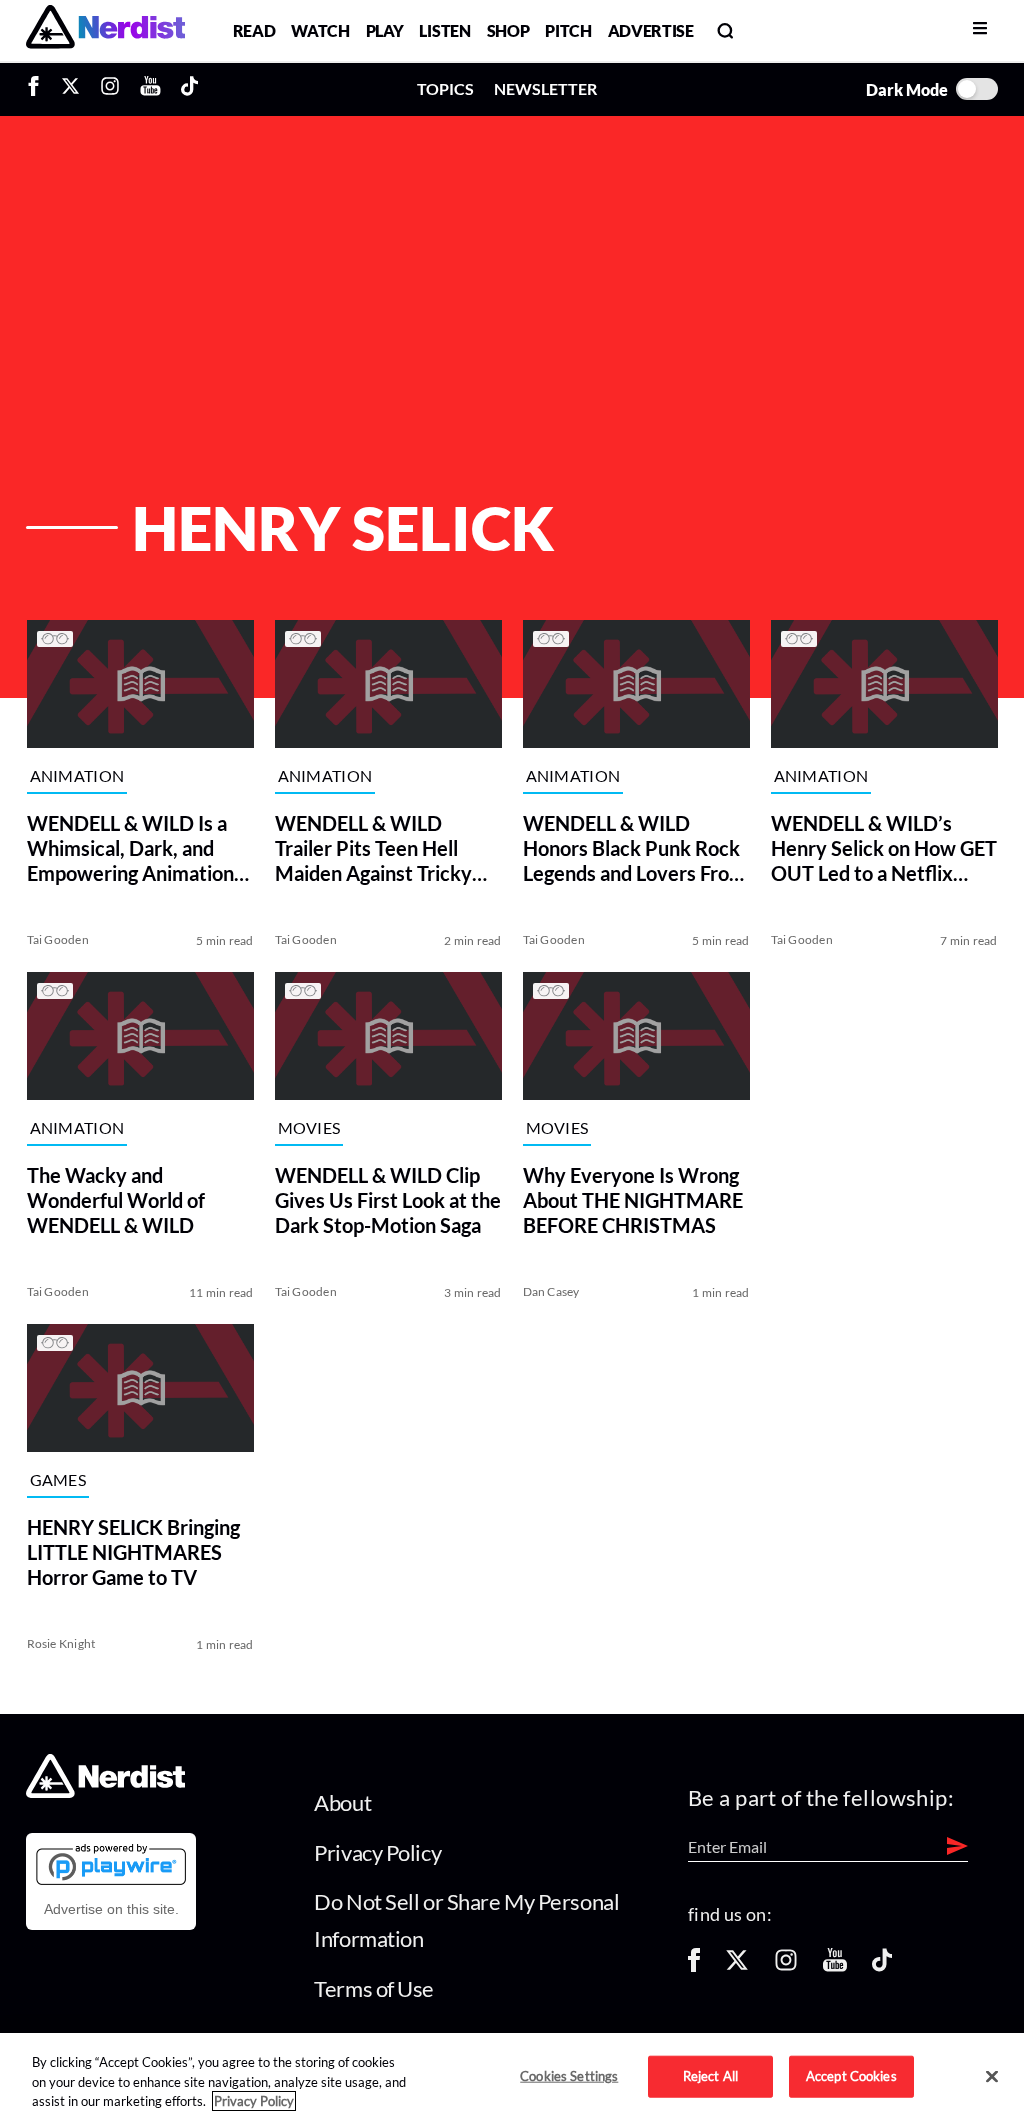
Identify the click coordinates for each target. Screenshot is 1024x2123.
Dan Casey (550, 1291)
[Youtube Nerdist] (150, 89)
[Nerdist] (105, 30)
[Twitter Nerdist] (70, 89)
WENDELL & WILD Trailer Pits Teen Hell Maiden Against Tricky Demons (372, 848)
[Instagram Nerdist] (110, 89)
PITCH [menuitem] (568, 30)
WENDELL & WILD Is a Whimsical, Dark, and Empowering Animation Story (129, 848)
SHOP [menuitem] (508, 30)
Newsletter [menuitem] (545, 88)
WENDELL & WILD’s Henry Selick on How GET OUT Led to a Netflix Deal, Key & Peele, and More (884, 848)
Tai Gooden (57, 939)
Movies (308, 1127)
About (342, 1802)
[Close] (992, 2077)
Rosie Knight (60, 1643)
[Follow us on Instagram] (786, 1966)
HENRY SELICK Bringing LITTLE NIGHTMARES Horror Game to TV (132, 1552)
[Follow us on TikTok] (882, 1966)
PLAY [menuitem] (385, 30)
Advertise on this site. (111, 1909)
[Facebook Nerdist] (38, 89)
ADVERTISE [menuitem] (651, 30)
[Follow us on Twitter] (737, 1966)
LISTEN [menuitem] (444, 30)
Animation (76, 775)
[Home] (105, 1792)
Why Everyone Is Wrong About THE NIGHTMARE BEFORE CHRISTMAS (632, 1200)
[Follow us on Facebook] (694, 1966)
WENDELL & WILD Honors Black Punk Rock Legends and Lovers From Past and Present (633, 848)
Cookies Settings (569, 2076)
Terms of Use (374, 1988)
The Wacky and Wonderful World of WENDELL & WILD (115, 1200)
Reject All (710, 2076)
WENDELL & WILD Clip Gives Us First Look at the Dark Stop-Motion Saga (387, 1200)
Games (57, 1479)
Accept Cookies (851, 2076)
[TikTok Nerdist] (189, 89)
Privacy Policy (377, 1852)
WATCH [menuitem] (320, 30)
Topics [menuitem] (445, 88)
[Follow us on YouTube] (835, 1966)
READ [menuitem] (254, 30)
